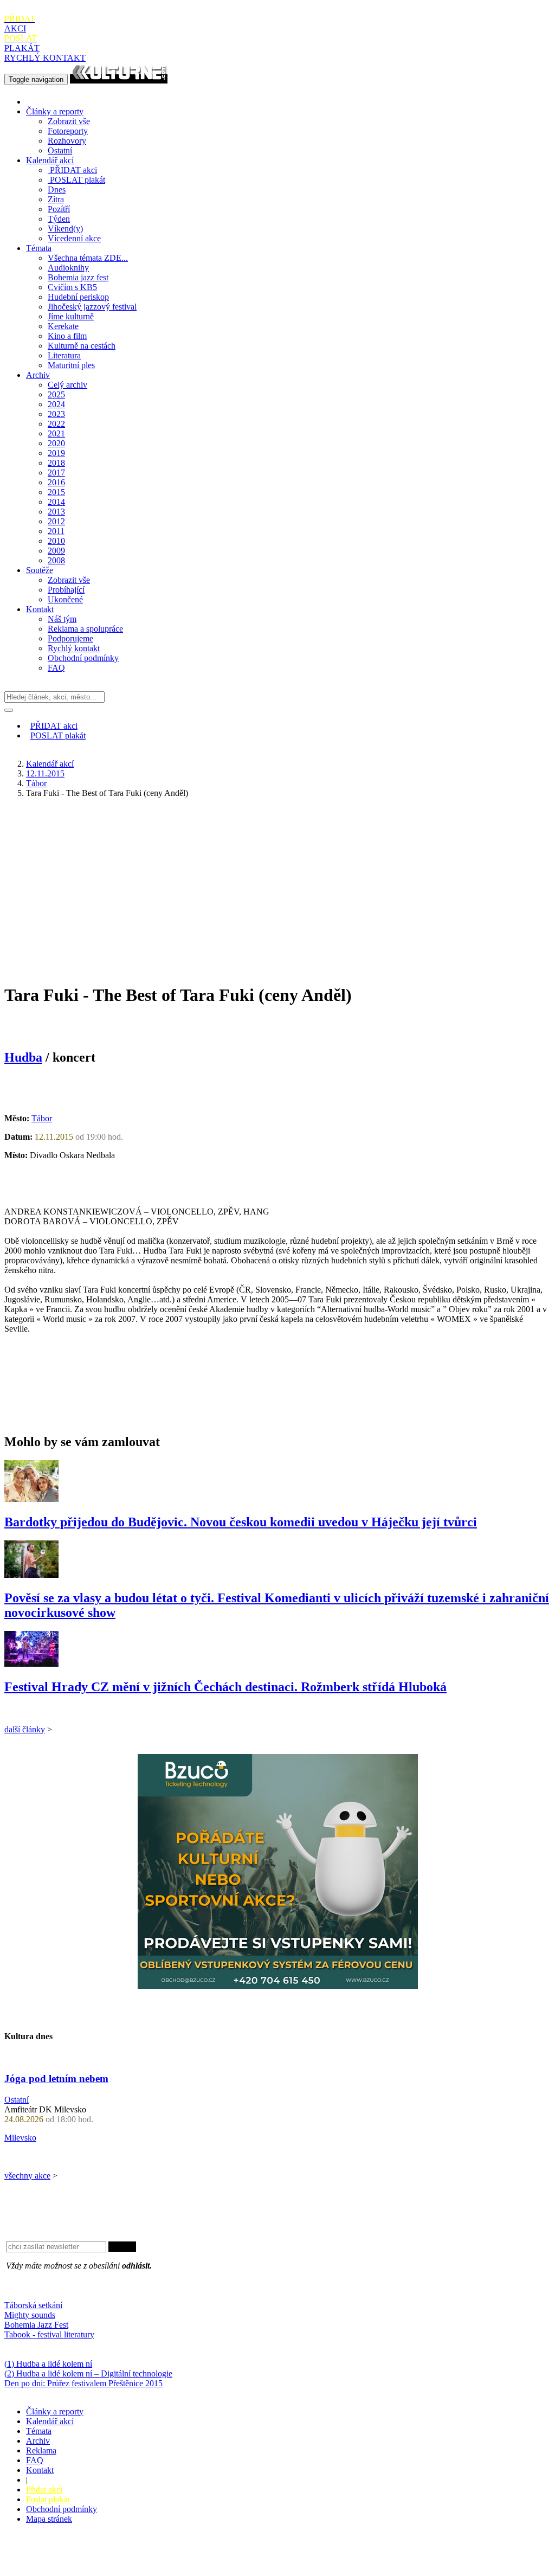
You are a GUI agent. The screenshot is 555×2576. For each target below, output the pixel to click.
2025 (56, 394)
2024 (56, 404)
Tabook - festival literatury (49, 2334)
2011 (56, 531)
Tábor (36, 783)
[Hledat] (9, 710)
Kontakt (40, 609)
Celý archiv (67, 385)
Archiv (38, 375)
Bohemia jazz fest (78, 277)
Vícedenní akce (74, 238)
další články (25, 1729)
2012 (56, 521)
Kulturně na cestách (82, 346)
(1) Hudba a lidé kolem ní (48, 2364)
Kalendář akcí (50, 160)
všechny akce (27, 2176)
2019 (56, 453)
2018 (56, 463)
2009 (56, 551)
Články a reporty (55, 111)
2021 (56, 433)
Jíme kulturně (71, 316)
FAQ (56, 668)
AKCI (20, 24)
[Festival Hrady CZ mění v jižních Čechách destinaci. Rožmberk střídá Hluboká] (31, 1664)
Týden (59, 219)
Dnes (57, 189)
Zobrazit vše (69, 121)
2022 (56, 424)
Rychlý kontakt (74, 648)
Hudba (23, 1057)
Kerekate (63, 326)
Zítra (56, 199)
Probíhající (66, 590)
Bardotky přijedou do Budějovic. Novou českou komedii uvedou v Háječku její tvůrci (241, 1522)
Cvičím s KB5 (72, 287)
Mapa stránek (49, 2519)
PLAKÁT (22, 43)
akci (73, 170)
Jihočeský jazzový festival (92, 307)
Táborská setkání (33, 2305)
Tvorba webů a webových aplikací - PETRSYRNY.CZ (181, 2557)
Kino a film (67, 336)
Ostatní (60, 150)
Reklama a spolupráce (85, 629)
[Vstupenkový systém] (278, 1986)
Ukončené (65, 599)
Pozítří (59, 209)
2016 (56, 482)
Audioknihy (68, 268)
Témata (39, 248)
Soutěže (40, 570)
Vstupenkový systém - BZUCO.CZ (66, 2567)
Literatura (64, 355)
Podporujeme (70, 638)
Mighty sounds (30, 2315)
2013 (56, 512)
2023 (56, 414)
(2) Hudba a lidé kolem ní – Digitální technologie (88, 2373)
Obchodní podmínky (83, 658)
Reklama (41, 2450)
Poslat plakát (48, 2499)
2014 (56, 502)
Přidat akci (44, 2490)
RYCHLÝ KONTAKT (45, 58)
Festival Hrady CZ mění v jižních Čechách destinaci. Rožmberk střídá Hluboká (225, 1687)
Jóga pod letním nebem (56, 2079)
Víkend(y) (65, 229)
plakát (78, 180)
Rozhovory (67, 141)
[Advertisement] (277, 883)
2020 (56, 443)
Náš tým (62, 619)
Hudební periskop (78, 297)
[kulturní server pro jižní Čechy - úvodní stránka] (119, 79)
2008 (56, 560)
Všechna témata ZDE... (88, 258)
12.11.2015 (45, 773)
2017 (56, 473)
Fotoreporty (68, 131)
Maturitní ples (71, 365)
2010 (56, 541)
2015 (56, 492)
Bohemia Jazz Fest (36, 2325)
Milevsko (20, 2138)
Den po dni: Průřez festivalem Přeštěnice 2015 (83, 2383)
